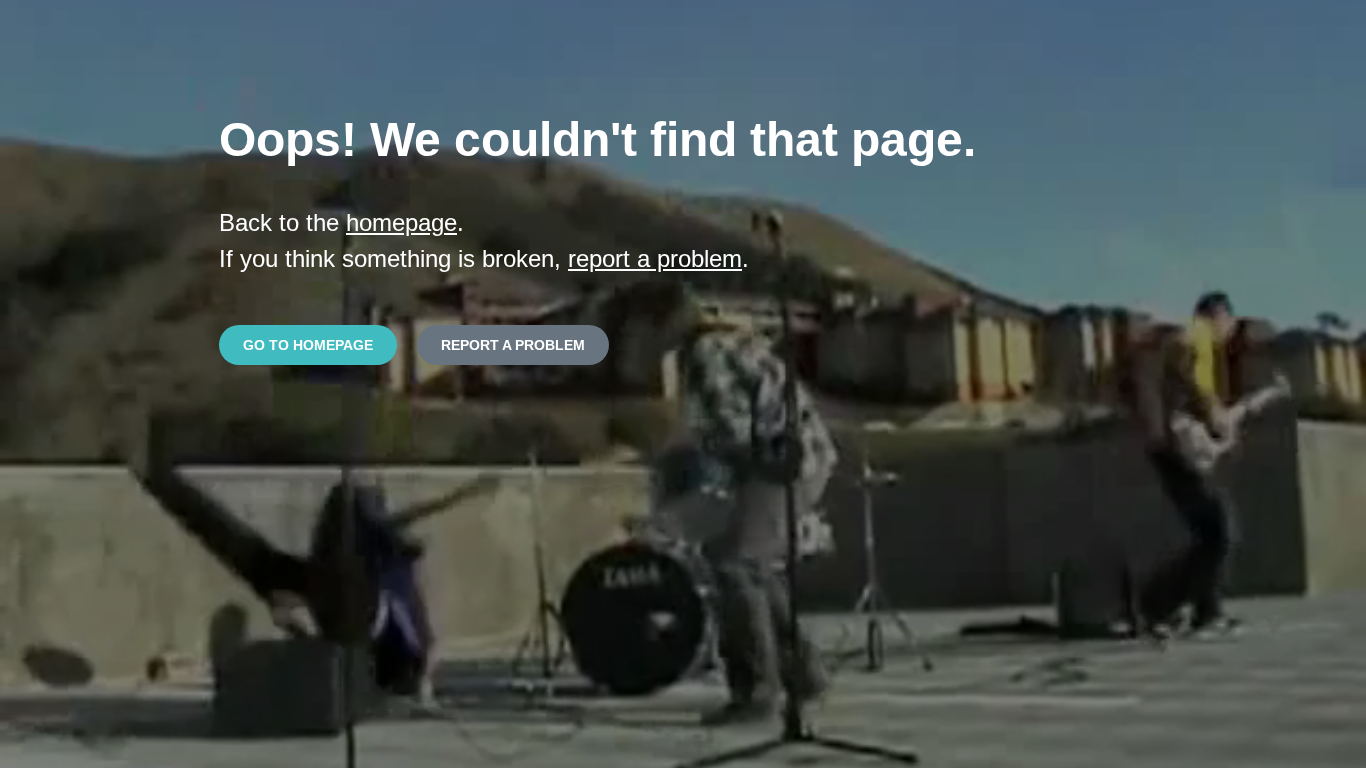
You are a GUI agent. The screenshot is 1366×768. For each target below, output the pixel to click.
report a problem (655, 258)
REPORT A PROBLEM (513, 345)
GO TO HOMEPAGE (308, 345)
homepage (401, 222)
